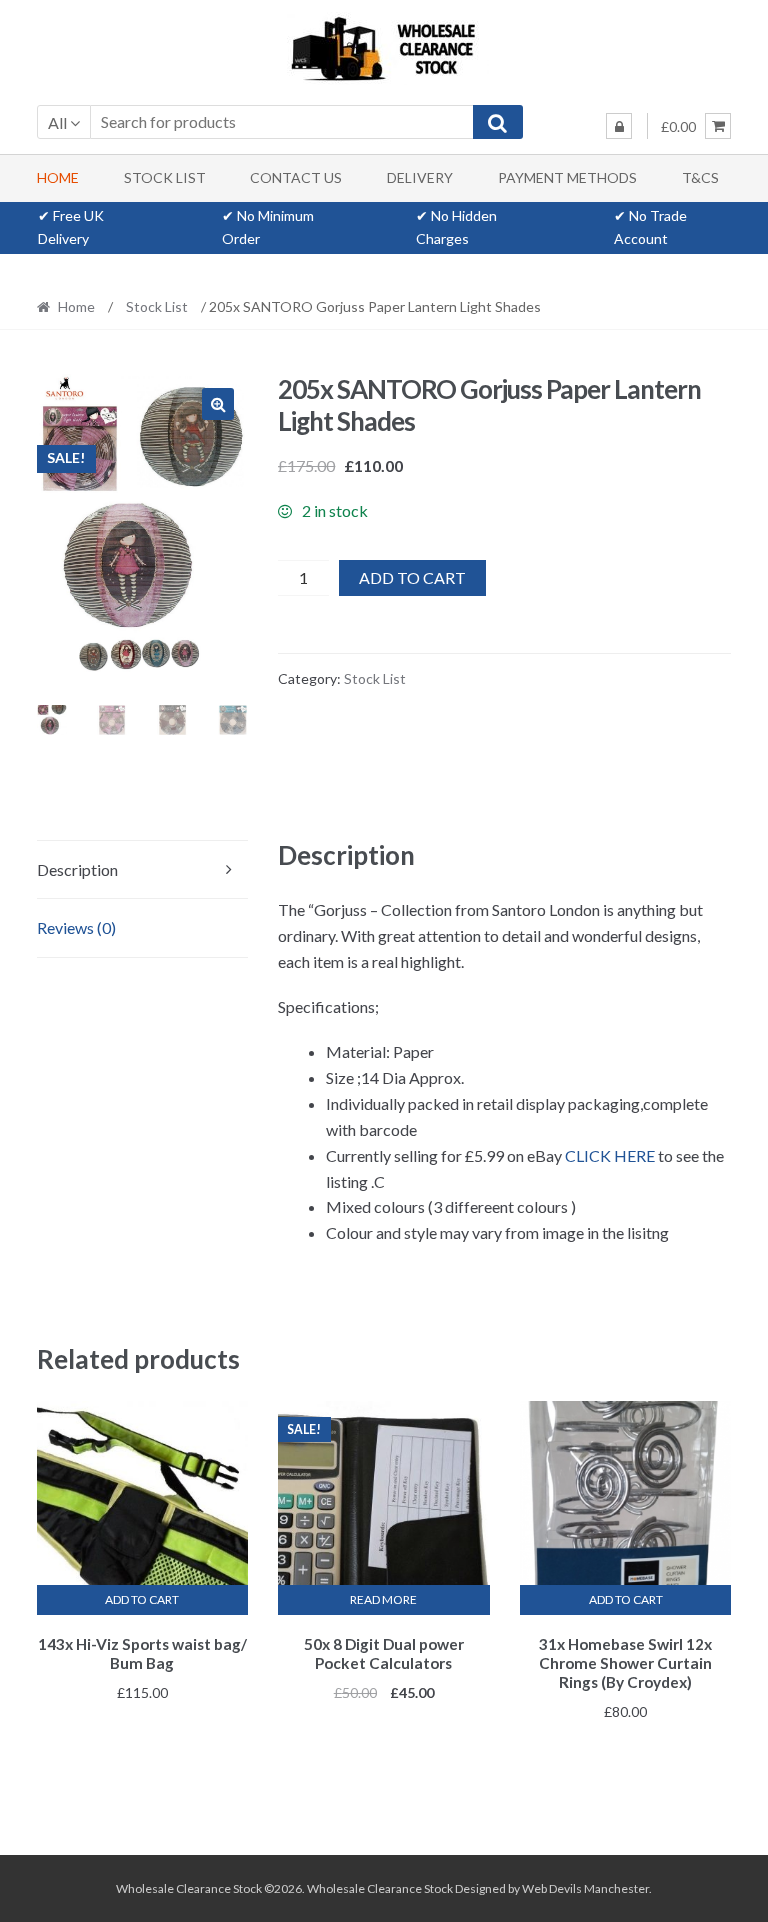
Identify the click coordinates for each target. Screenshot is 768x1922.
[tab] (142, 870)
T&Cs (700, 177)
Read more (383, 1599)
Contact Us (296, 177)
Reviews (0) (76, 927)
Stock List (165, 177)
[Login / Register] (619, 126)
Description (77, 869)
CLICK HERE (610, 1155)
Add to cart (412, 577)
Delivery (420, 177)
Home (58, 177)
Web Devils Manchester (585, 1888)
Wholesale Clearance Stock (381, 1888)
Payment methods (567, 177)
